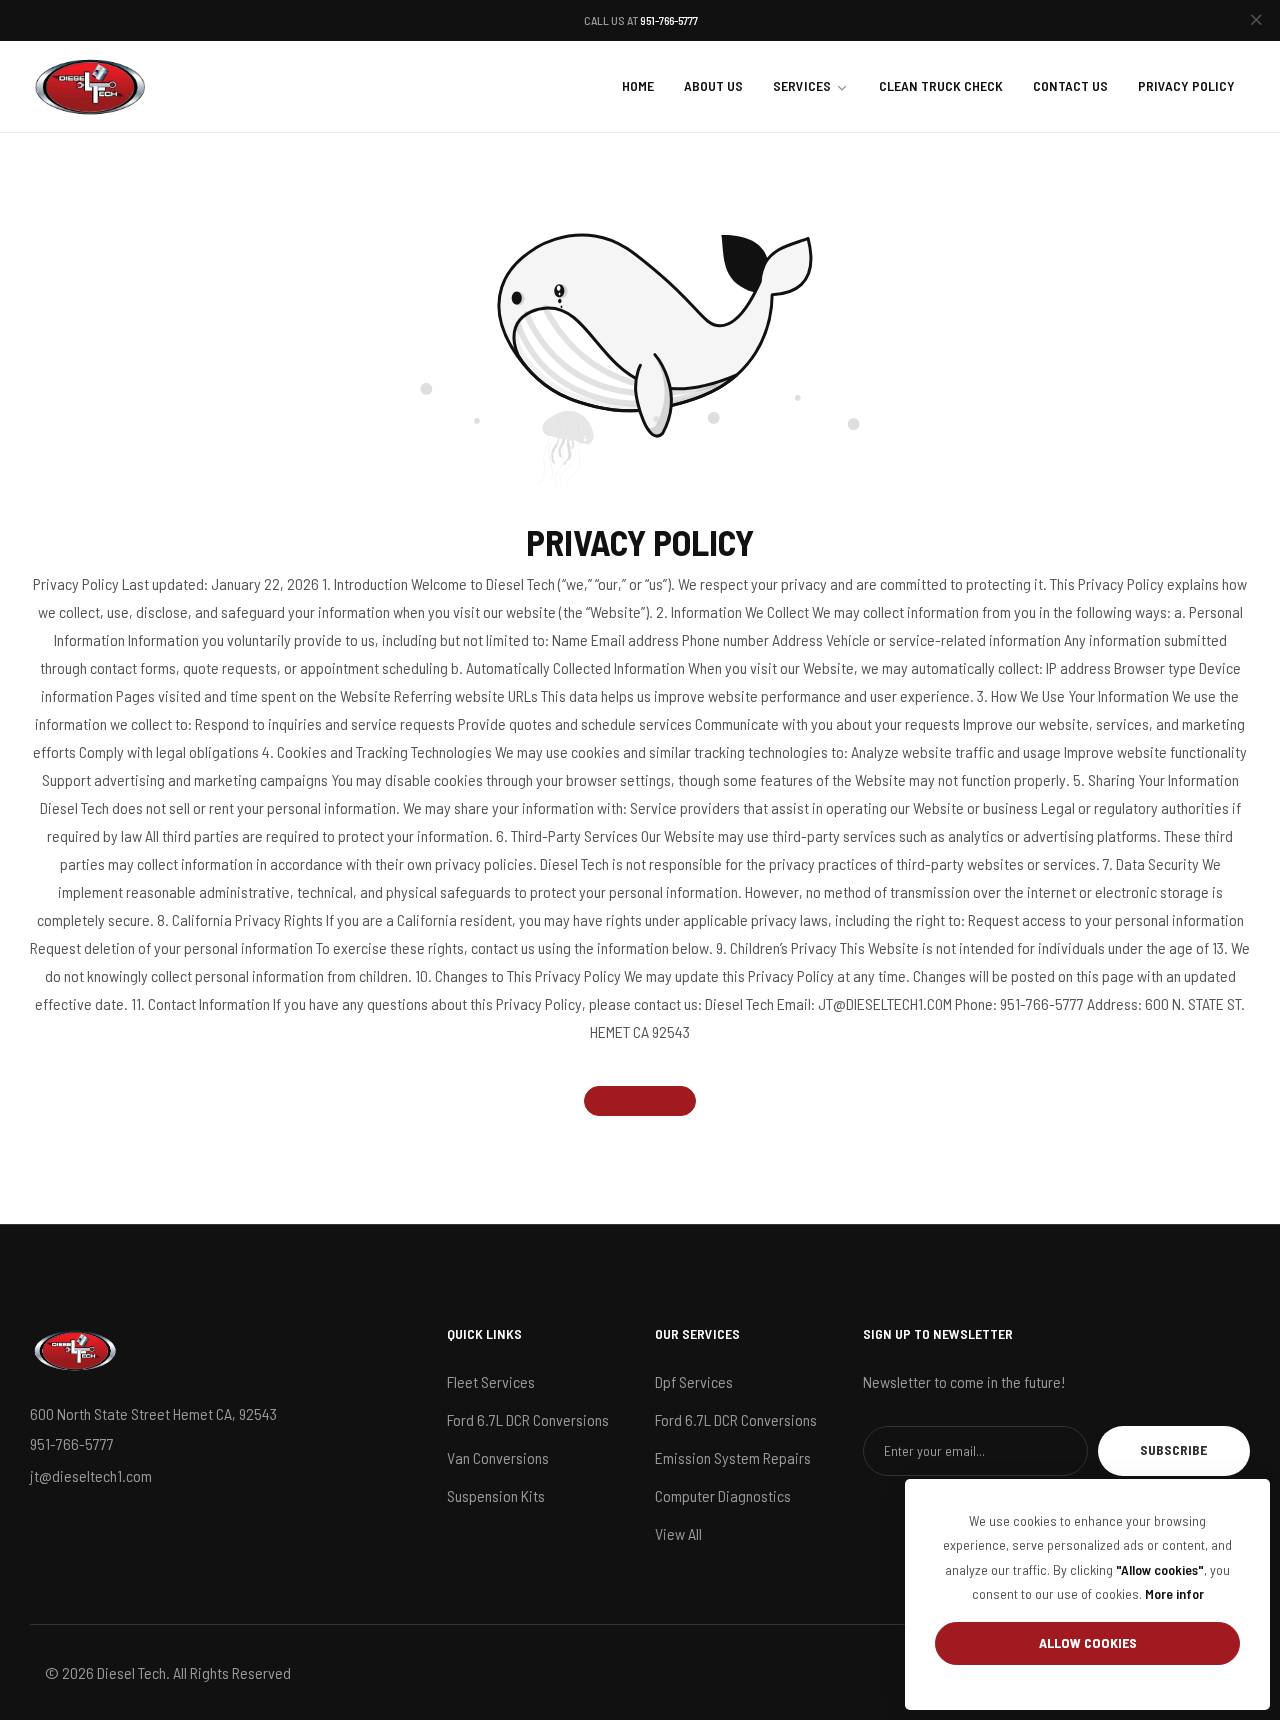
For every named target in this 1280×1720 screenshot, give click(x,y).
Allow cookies (1088, 1642)
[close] (1256, 21)
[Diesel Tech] (90, 86)
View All (678, 1533)
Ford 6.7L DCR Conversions (528, 1419)
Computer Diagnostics (723, 1495)
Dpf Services (694, 1381)
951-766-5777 (669, 20)
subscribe (1173, 1449)
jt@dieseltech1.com (91, 1475)
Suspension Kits (496, 1495)
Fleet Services (491, 1381)
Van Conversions (498, 1457)
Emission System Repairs (733, 1457)
